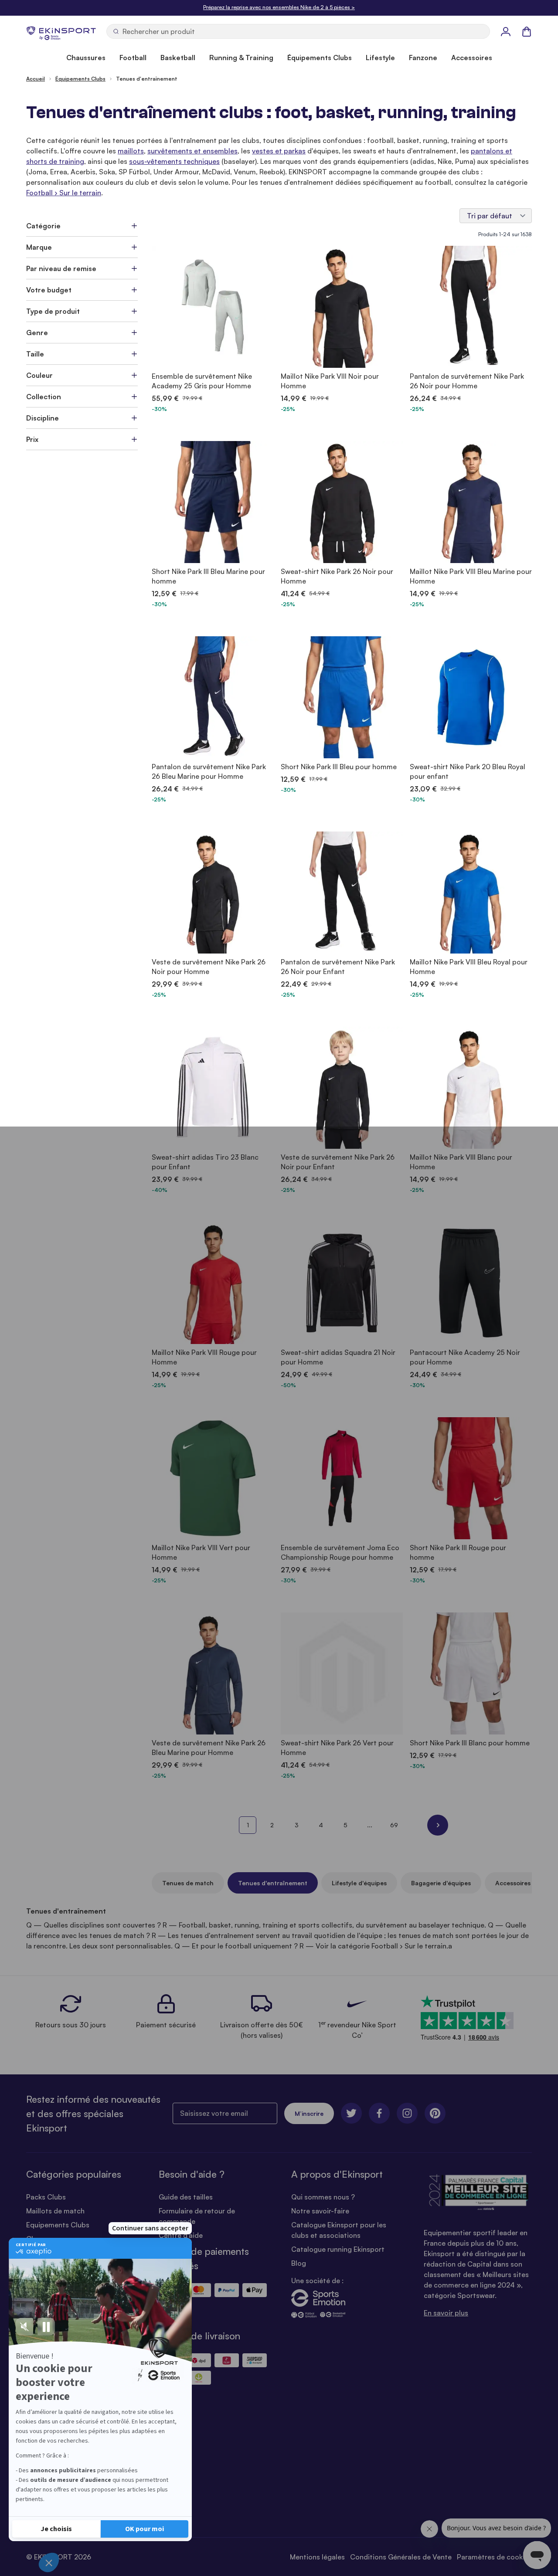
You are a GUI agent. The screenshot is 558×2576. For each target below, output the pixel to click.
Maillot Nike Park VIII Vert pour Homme (201, 1552)
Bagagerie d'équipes (441, 1883)
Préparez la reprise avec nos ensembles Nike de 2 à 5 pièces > (279, 7)
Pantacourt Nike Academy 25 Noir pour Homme (465, 1357)
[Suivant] (438, 1825)
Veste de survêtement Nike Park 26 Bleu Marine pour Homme (209, 1748)
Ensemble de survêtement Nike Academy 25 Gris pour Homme (202, 381)
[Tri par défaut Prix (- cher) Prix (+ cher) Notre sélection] (496, 216)
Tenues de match (188, 1883)
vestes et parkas (279, 151)
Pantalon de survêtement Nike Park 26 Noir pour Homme (467, 381)
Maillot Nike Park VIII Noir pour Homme (330, 381)
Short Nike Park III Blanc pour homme (470, 1743)
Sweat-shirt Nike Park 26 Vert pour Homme (337, 1748)
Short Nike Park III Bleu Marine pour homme (208, 576)
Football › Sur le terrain (64, 193)
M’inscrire (309, 2113)
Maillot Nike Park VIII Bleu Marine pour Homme (471, 576)
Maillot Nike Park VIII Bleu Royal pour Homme (469, 967)
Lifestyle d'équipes (359, 1883)
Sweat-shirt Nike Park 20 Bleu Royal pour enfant (468, 771)
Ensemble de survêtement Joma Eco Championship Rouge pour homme (340, 1552)
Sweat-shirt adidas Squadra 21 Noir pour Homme (338, 1357)
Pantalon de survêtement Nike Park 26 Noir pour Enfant (338, 967)
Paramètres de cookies (494, 2557)
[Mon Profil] (506, 31)
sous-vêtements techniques (174, 161)
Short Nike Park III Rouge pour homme (458, 1552)
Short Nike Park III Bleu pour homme (339, 767)
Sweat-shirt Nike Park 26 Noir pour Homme (337, 576)
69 (394, 1825)
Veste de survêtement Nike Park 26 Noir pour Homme (209, 967)
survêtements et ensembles (192, 151)
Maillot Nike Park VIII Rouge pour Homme (204, 1357)
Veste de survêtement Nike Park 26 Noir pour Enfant (338, 1162)
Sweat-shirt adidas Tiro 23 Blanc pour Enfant (205, 1162)
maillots (131, 151)
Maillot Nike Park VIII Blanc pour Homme (461, 1162)
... (370, 1825)
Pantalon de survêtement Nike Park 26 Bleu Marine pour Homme (209, 771)
